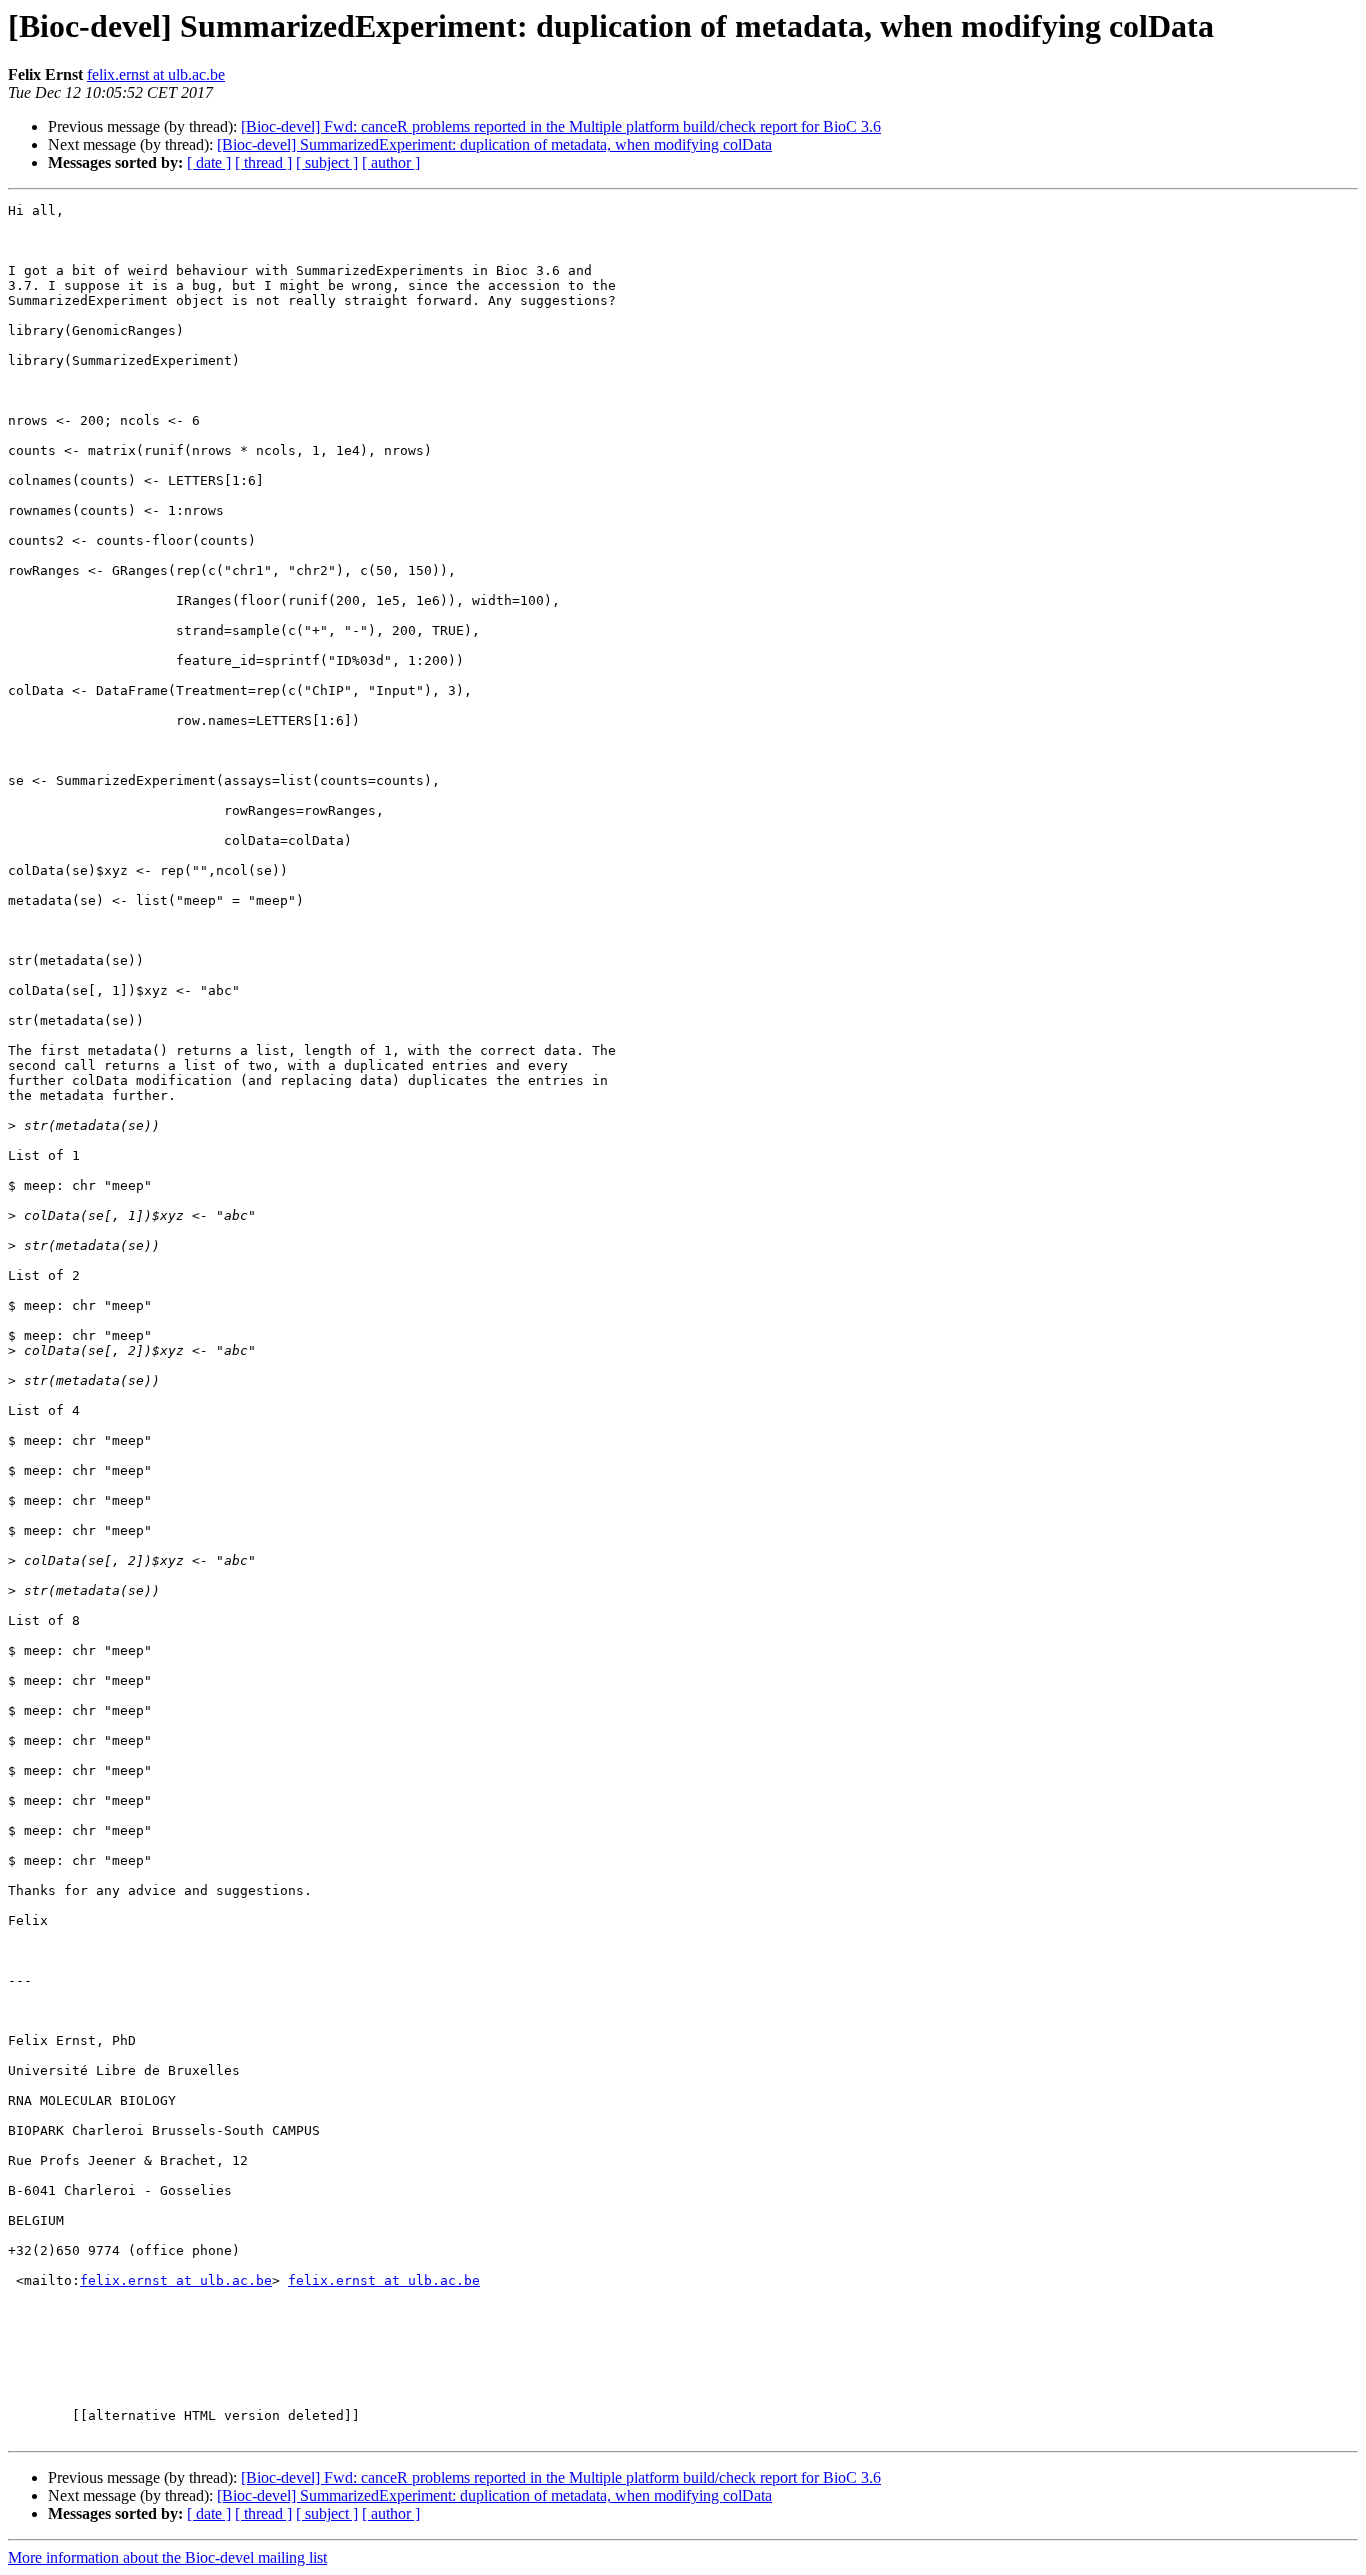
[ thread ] (263, 162)
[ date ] (209, 162)
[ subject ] (327, 162)
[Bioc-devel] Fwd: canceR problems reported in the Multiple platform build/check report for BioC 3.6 (561, 126)
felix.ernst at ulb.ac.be (156, 74)
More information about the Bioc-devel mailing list (167, 2557)
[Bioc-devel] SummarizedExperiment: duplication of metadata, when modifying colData (494, 144)
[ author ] (391, 162)
